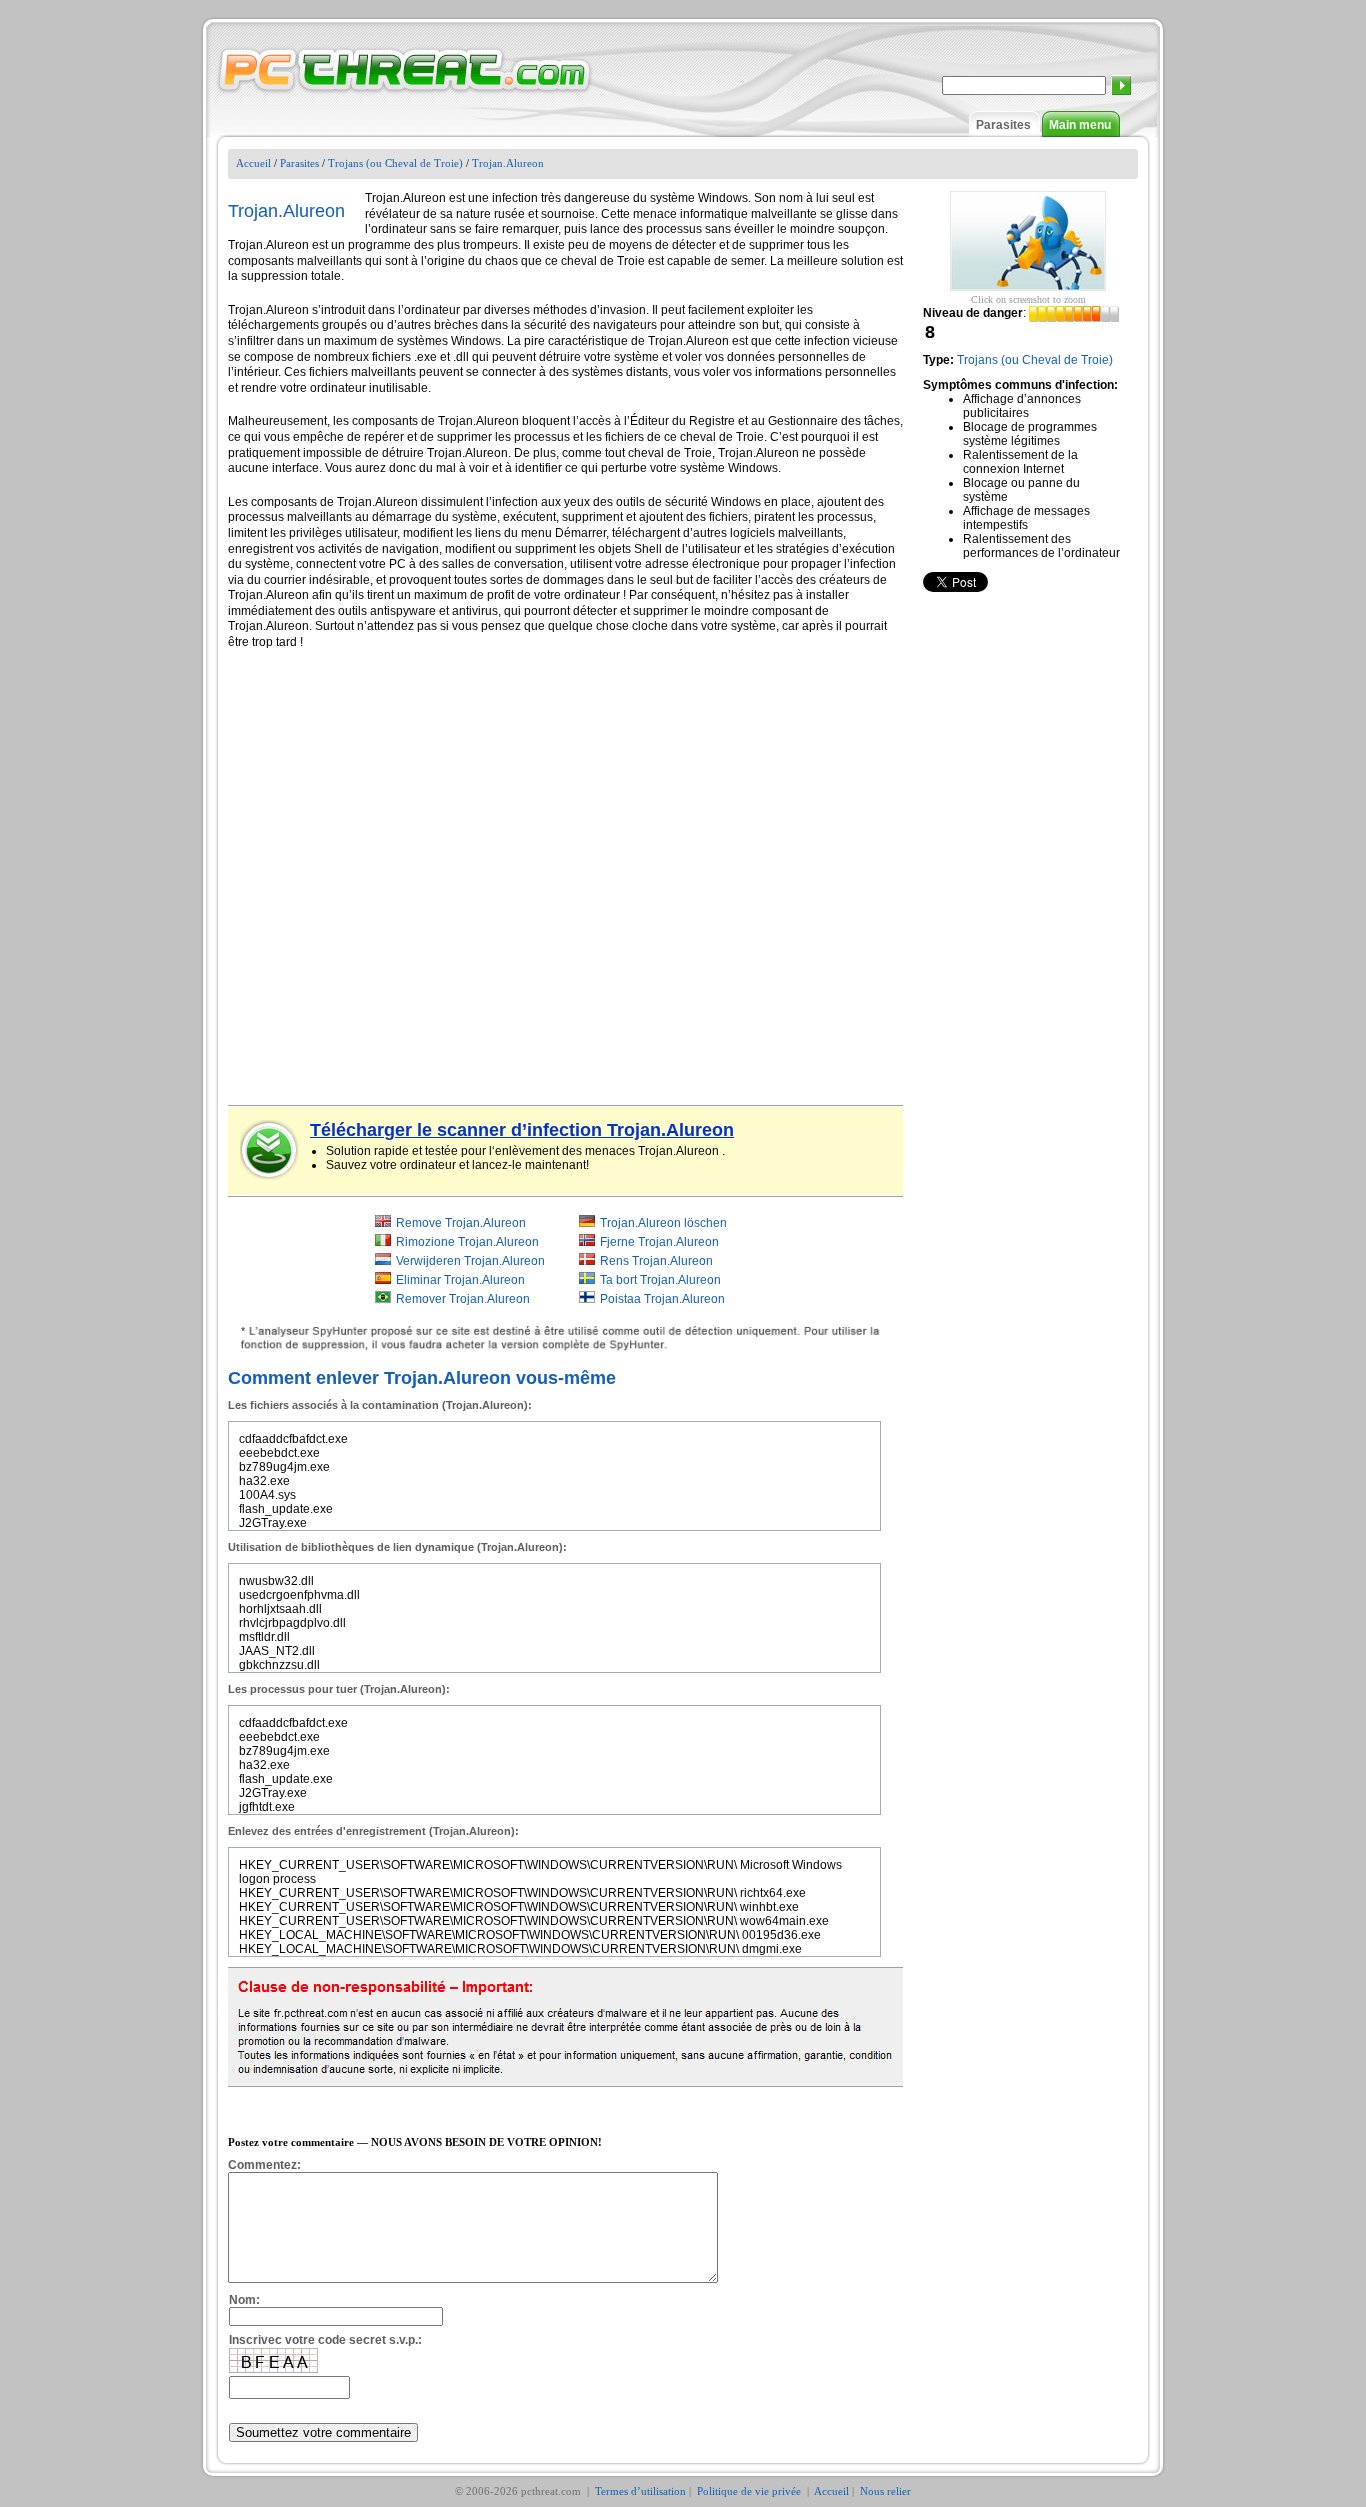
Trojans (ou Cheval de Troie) (395, 163)
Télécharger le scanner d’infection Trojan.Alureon (522, 1130)
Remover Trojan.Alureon (463, 1299)
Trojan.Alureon (508, 163)
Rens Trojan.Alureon (656, 1261)
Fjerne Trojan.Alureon (659, 1242)
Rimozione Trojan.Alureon (467, 1242)
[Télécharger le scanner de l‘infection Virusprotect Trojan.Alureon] (270, 1150)
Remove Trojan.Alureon (461, 1223)
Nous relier (885, 2491)
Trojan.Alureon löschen (663, 1223)
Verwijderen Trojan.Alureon (470, 1261)
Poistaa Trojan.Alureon (662, 1299)
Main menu (1080, 125)
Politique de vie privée (750, 2491)
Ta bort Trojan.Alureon (660, 1280)
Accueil (253, 163)
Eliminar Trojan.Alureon (460, 1280)
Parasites (1003, 125)
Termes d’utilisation (640, 2491)
